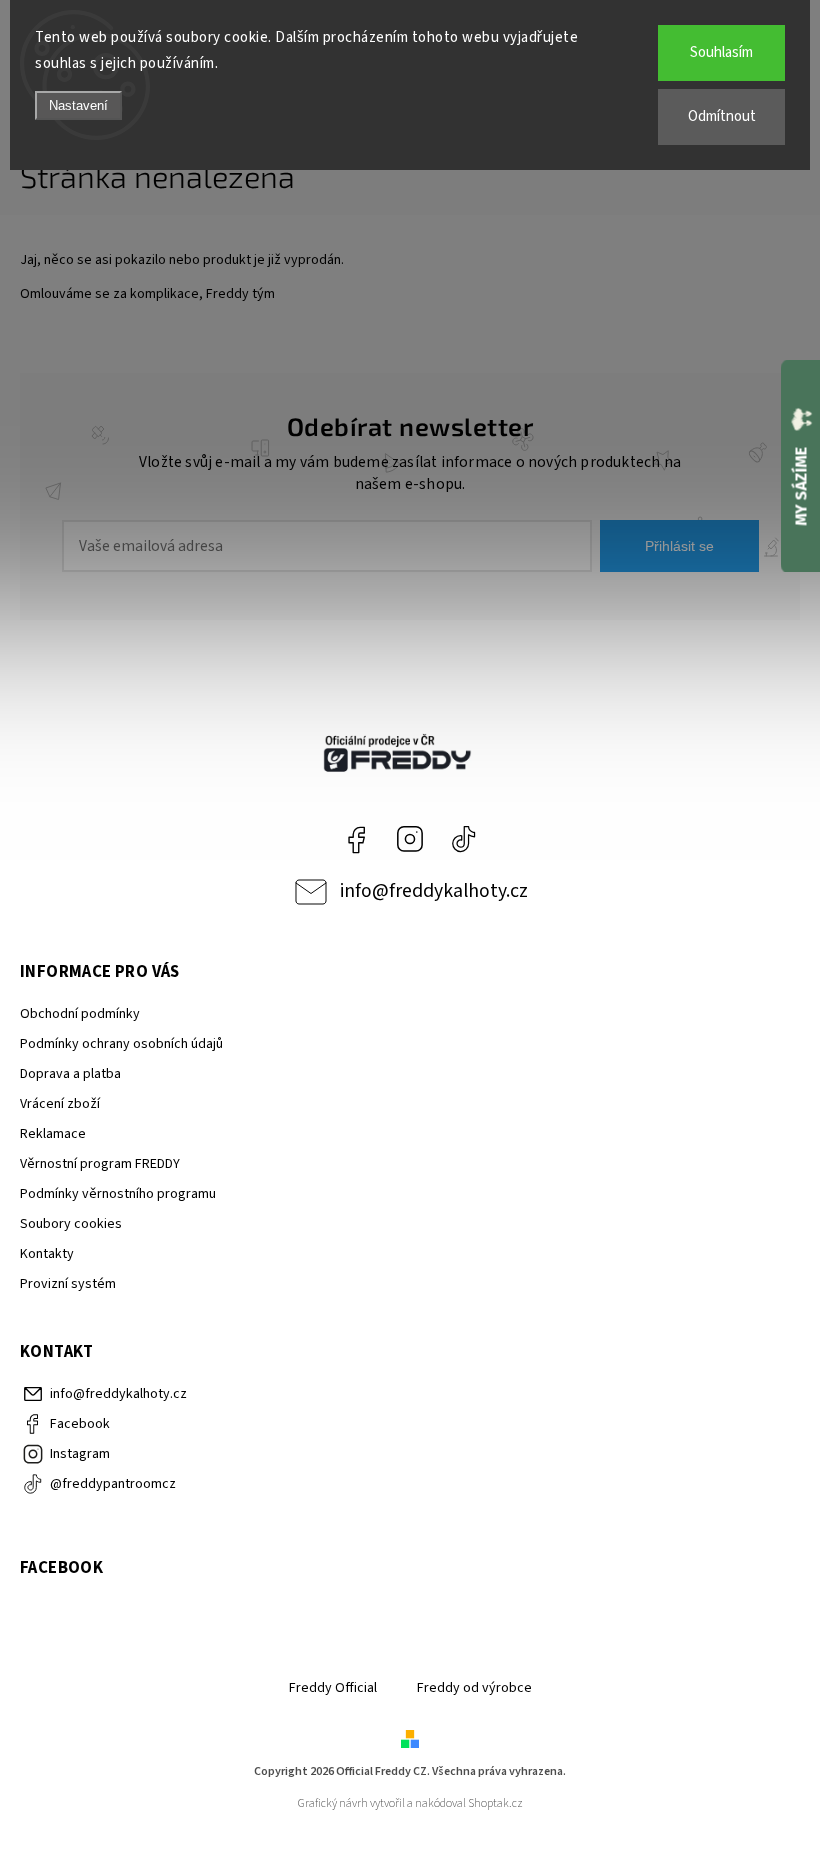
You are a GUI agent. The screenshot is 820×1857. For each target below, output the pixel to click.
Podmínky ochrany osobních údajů (121, 1044)
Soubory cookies (71, 1224)
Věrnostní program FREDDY (100, 1164)
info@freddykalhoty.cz (434, 891)
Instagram (410, 839)
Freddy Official (333, 1688)
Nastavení (78, 105)
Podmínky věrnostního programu (118, 1194)
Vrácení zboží (60, 1104)
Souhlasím (721, 52)
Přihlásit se (679, 546)
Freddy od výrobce (474, 1688)
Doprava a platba (70, 1074)
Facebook (356, 839)
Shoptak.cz (495, 1803)
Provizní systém (68, 1284)
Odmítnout (722, 116)
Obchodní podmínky (80, 1014)
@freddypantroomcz (464, 839)
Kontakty (47, 1254)
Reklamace (53, 1134)
